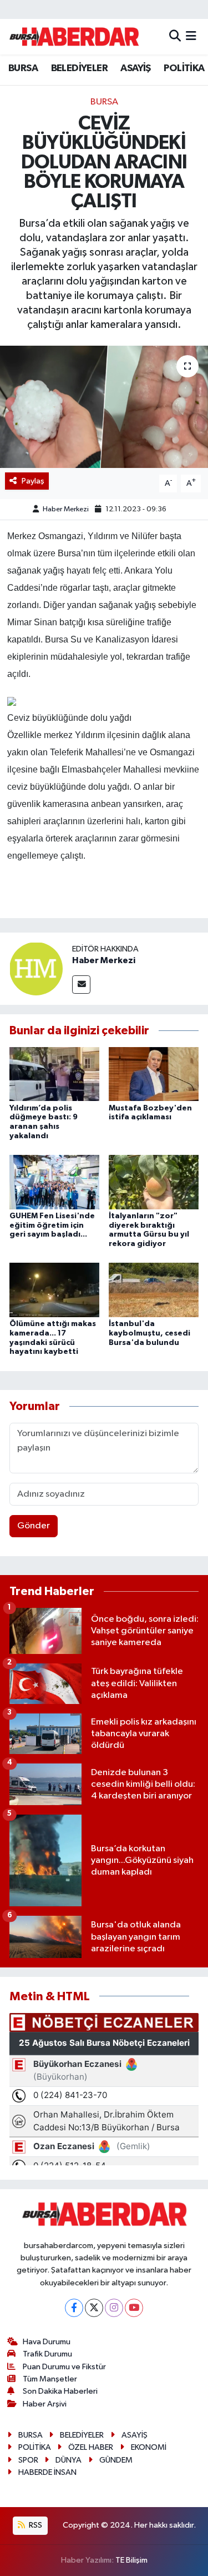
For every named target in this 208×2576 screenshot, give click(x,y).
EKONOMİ (149, 2447)
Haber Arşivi (45, 2404)
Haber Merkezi (66, 509)
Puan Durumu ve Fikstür (64, 2367)
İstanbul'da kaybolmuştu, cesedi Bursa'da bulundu (149, 1333)
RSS (35, 2525)
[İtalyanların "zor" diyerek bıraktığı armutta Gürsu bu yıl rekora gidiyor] (154, 1182)
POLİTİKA (184, 68)
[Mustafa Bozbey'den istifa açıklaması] (154, 1074)
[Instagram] (114, 2308)
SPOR (28, 2460)
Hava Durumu (47, 2342)
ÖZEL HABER (91, 2447)
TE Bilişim (131, 2560)
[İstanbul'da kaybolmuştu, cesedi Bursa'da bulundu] (154, 1290)
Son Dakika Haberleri (60, 2391)
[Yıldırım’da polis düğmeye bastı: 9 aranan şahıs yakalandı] (54, 1074)
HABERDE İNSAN (47, 2472)
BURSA (23, 68)
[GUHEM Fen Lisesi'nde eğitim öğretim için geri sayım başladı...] (54, 1182)
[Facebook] (74, 2308)
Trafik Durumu (47, 2354)
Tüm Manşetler (50, 2379)
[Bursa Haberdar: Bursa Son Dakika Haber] (74, 37)
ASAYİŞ (135, 68)
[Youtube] (134, 2308)
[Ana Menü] (191, 36)
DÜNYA (69, 2460)
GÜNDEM (116, 2460)
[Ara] (175, 36)
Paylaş (33, 481)
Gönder (34, 1526)
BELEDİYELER (79, 68)
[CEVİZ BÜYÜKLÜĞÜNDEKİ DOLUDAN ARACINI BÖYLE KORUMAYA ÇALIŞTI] (104, 407)
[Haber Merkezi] (36, 968)
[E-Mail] (81, 985)
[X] (94, 2308)
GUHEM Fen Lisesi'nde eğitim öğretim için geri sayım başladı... (52, 1225)
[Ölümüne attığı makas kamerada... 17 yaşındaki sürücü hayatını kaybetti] (54, 1290)
